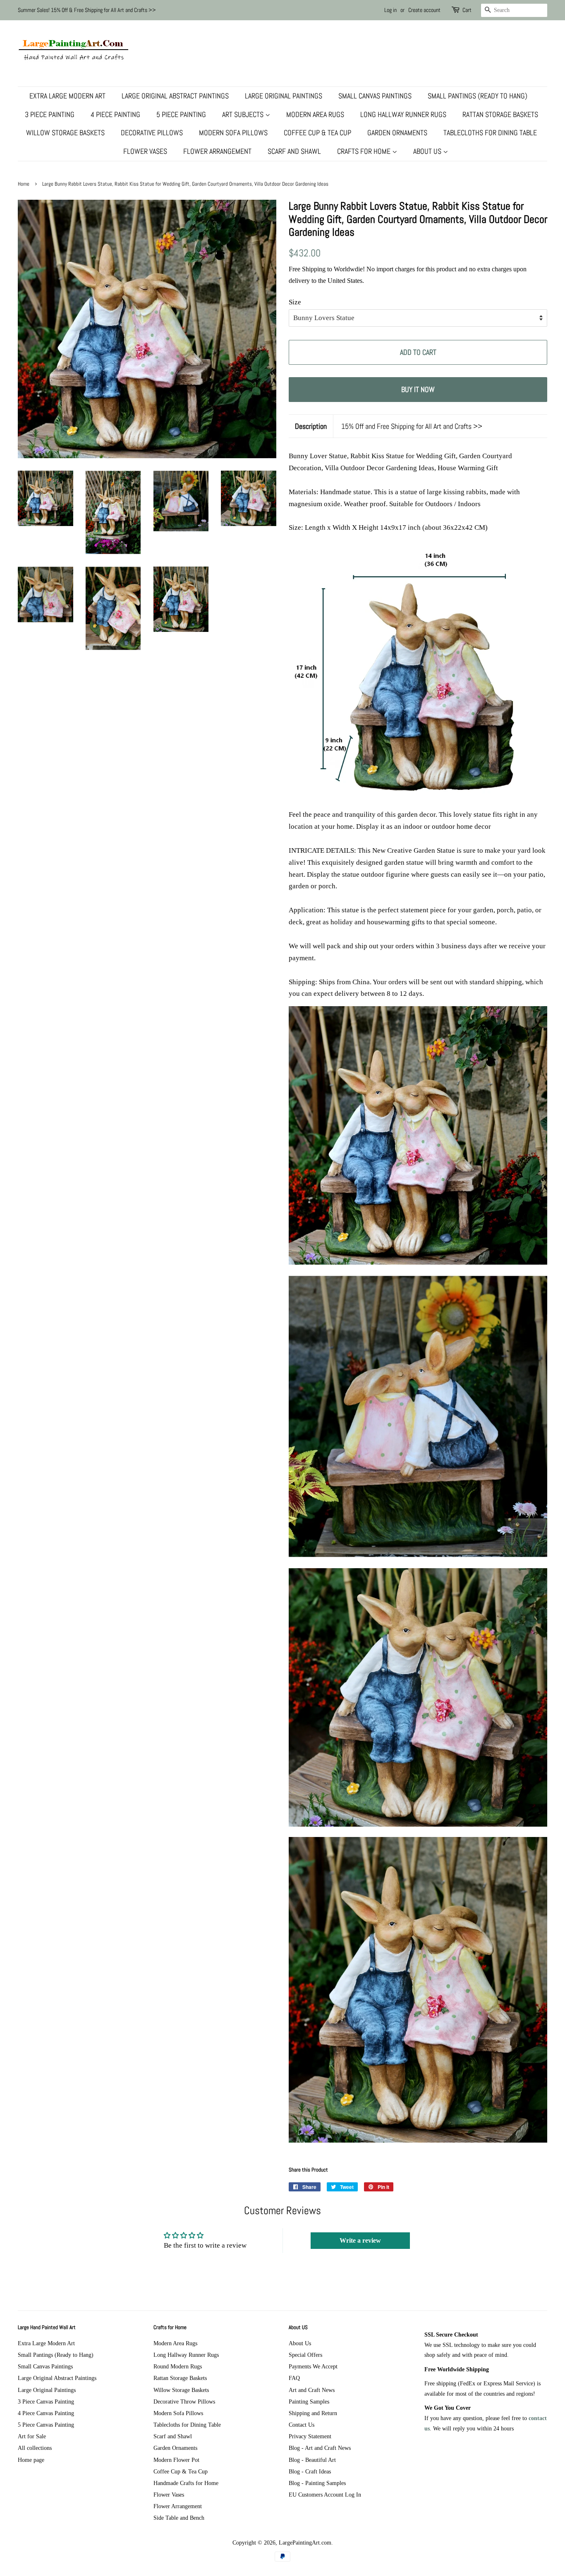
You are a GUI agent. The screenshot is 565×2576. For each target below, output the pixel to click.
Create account (424, 10)
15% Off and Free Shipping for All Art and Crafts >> (412, 426)
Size (295, 302)
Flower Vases (145, 151)
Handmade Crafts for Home (186, 2483)
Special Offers (305, 2355)
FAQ (294, 2378)
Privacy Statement (310, 2436)
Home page (31, 2460)
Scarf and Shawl (294, 151)
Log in (390, 10)
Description (311, 426)
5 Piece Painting (181, 114)
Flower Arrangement (217, 151)
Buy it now (418, 389)
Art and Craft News (312, 2390)
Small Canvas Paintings (375, 96)
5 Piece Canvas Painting (46, 2425)
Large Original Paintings (284, 96)
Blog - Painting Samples (317, 2483)
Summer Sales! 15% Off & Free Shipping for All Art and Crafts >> (87, 10)
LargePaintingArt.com (305, 2543)
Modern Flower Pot (176, 2460)
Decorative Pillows (152, 133)
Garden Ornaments (397, 133)
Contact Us (302, 2425)
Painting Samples (309, 2401)
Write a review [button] (360, 2240)
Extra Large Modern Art (67, 96)
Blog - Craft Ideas (310, 2471)
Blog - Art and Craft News (320, 2448)
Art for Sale (32, 2436)
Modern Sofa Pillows (233, 133)
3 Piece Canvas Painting (46, 2401)
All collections (35, 2448)
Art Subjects (244, 114)
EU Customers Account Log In (325, 2495)
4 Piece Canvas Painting (46, 2413)
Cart (467, 10)
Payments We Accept (313, 2366)
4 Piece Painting (115, 114)
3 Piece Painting (50, 114)
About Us (428, 151)
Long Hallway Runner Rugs (403, 114)
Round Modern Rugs (178, 2366)
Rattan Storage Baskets (500, 114)
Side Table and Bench (179, 2518)
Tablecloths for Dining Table (490, 133)
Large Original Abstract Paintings (175, 96)
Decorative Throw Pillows (184, 2401)
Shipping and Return (313, 2413)
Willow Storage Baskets (65, 133)
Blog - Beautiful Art (312, 2460)
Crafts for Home (365, 151)
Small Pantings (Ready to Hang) (478, 96)
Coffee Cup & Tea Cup (317, 133)
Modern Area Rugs (315, 114)
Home (24, 184)
